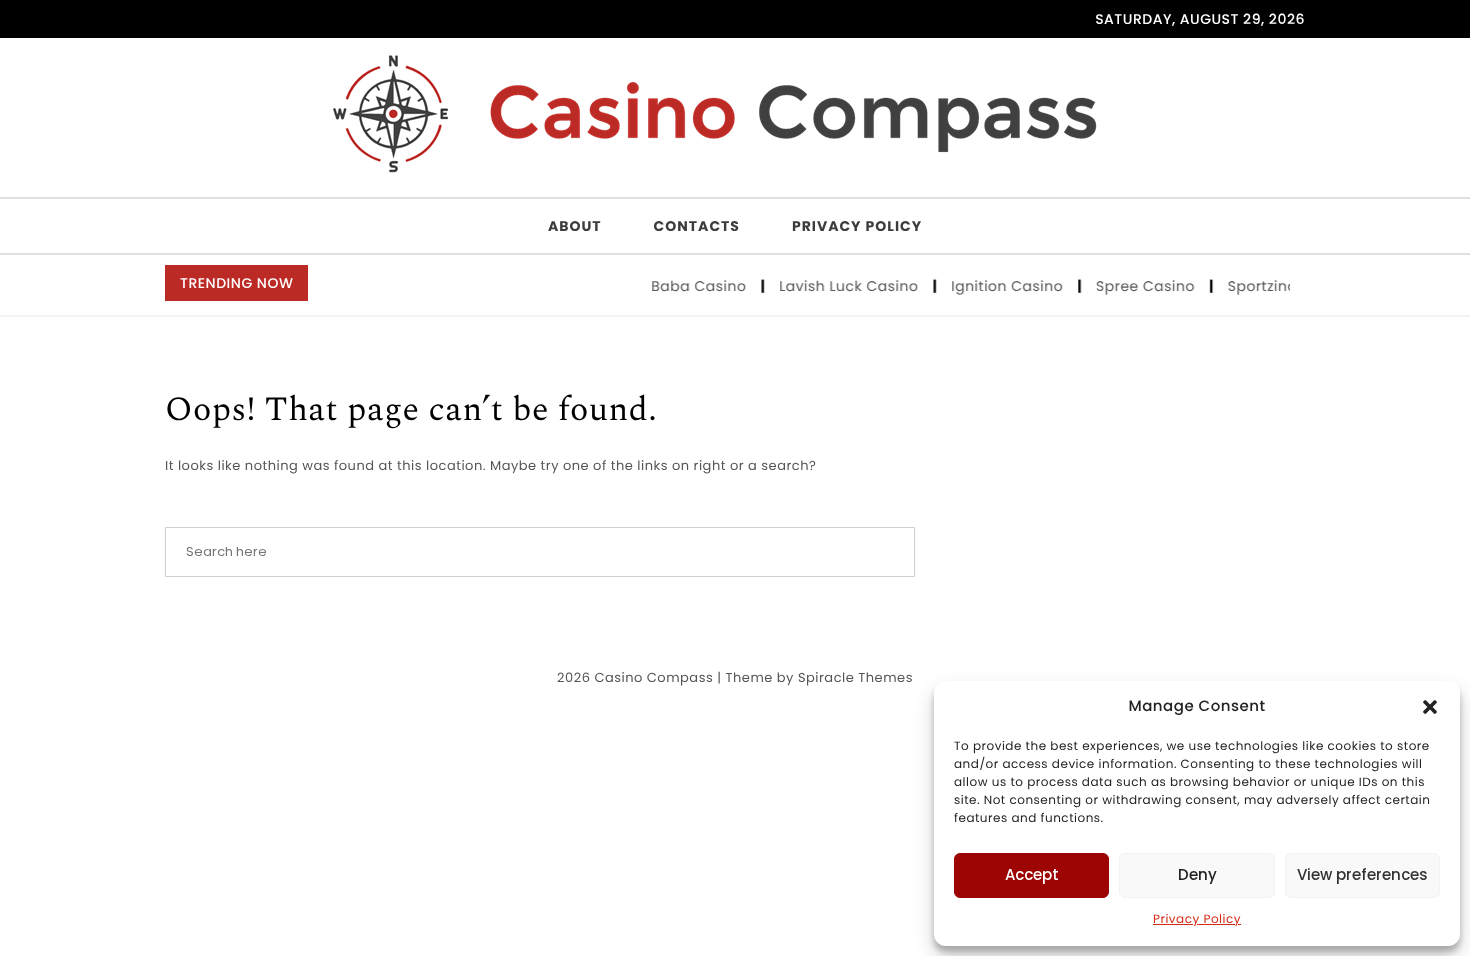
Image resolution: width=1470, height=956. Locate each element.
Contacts (697, 226)
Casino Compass (653, 677)
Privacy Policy (1197, 919)
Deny (1197, 874)
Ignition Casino (1003, 286)
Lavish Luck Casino (845, 286)
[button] (1430, 707)
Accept (1032, 874)
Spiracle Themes (855, 677)
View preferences (1362, 874)
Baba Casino (695, 286)
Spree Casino (1142, 286)
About (575, 226)
